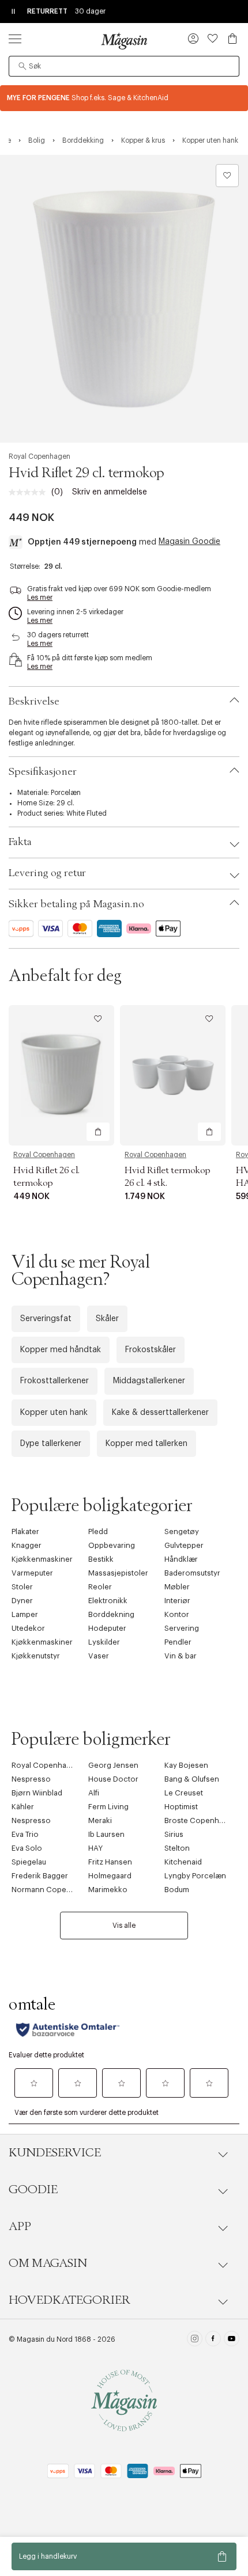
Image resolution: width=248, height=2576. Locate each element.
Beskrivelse (34, 702)
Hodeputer (107, 1628)
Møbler (177, 1587)
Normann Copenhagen (52, 1890)
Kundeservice (55, 2153)
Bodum (177, 1890)
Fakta (20, 842)
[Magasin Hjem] (124, 41)
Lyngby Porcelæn (195, 1876)
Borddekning (111, 1614)
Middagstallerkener (149, 1381)
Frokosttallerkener (55, 1381)
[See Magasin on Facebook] (213, 2340)
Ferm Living (108, 1807)
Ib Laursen (106, 1834)
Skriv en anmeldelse (110, 492)
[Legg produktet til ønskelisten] (227, 176)
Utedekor (28, 1628)
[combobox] (124, 66)
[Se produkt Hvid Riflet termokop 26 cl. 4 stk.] (173, 1075)
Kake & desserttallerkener (160, 1413)
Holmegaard (110, 1876)
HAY (95, 1848)
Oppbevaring (112, 1545)
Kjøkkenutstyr (36, 1656)
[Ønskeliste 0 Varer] (213, 39)
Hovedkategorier (69, 2300)
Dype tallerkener (51, 1444)
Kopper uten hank (54, 1413)
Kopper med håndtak (61, 1350)
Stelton (177, 1848)
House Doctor (113, 1779)
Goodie (33, 2190)
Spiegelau (29, 1862)
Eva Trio (25, 1834)
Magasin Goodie (189, 542)
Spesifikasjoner (43, 772)
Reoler (100, 1587)
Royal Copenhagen (40, 456)
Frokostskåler (151, 1350)
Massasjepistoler (118, 1573)
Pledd (98, 1531)
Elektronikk (108, 1601)
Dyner (22, 1601)
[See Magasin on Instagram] (195, 2340)
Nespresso (31, 1779)
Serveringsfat (46, 1319)
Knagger (27, 1545)
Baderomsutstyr (192, 1573)
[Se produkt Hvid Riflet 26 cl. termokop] (61, 1075)
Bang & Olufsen (192, 1779)
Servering (182, 1628)
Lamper (25, 1614)
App (20, 2227)
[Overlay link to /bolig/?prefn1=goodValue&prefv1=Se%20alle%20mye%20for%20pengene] (124, 98)
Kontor (177, 1614)
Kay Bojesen (186, 1765)
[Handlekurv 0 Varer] (232, 39)
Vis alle (124, 1926)
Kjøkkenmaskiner (42, 1559)
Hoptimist (181, 1807)
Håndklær (181, 1559)
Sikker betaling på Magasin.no (76, 904)
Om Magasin (48, 2263)
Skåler (107, 1319)
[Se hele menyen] (15, 39)
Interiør (177, 1601)
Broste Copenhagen (201, 1820)
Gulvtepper (184, 1545)
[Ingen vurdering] (30, 492)
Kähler (23, 1807)
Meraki (100, 1820)
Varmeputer (32, 1573)
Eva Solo (27, 1848)
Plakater (25, 1531)
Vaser (99, 1656)
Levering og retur (47, 873)
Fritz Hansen (110, 1862)
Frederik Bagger (40, 1876)
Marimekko (108, 1890)
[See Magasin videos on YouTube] (232, 2340)
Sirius (174, 1834)
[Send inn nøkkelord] (22, 66)
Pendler (178, 1642)
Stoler (22, 1587)
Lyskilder (104, 1642)
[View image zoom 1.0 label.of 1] (124, 299)
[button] (193, 40)
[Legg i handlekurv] (98, 1132)
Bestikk (101, 1559)
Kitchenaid (183, 1862)
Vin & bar (181, 1656)
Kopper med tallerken (146, 1444)
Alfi (94, 1793)
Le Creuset (184, 1793)
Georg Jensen (113, 1765)
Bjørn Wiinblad (37, 1793)
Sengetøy (182, 1531)
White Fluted (87, 813)
